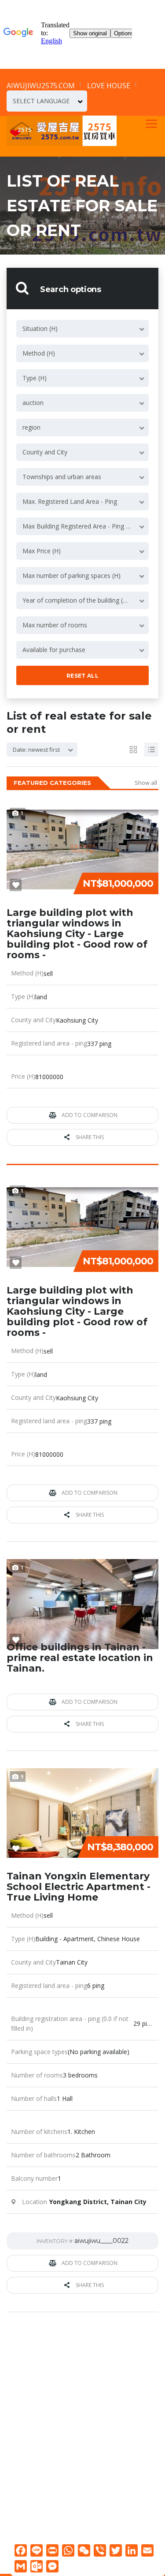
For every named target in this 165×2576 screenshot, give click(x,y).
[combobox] (47, 101)
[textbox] (47, 101)
